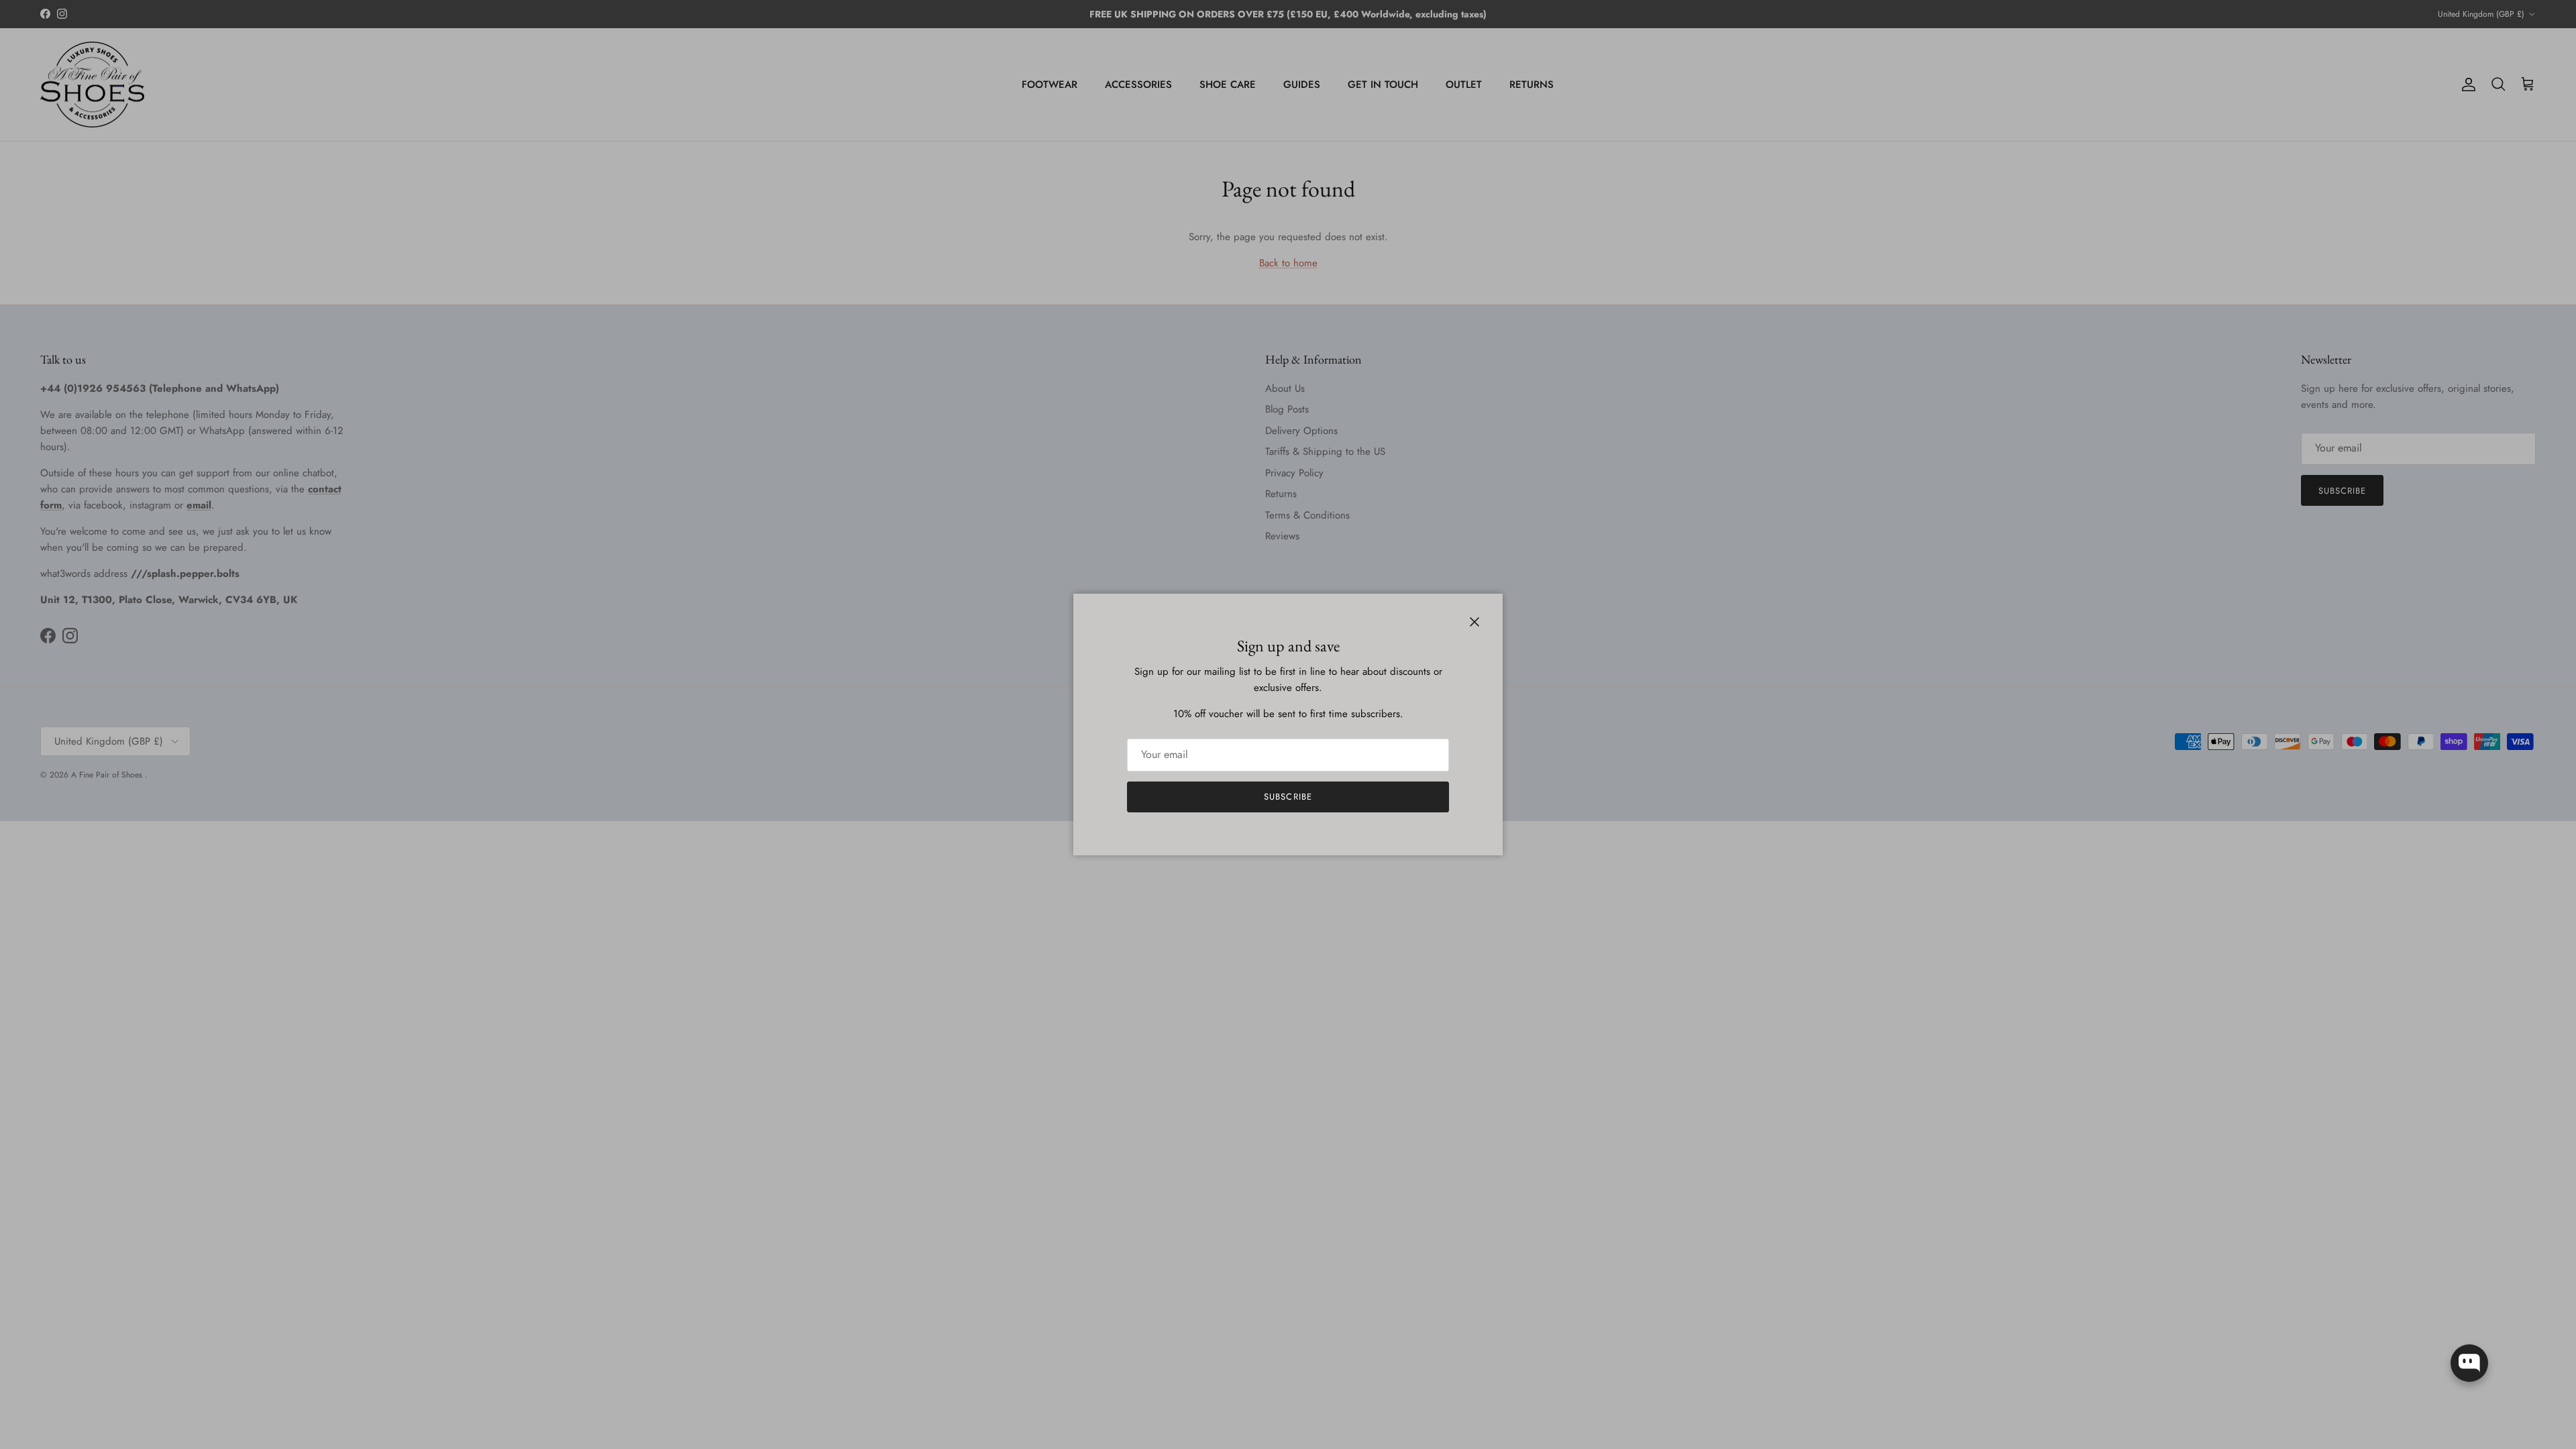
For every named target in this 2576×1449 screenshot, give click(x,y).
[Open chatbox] (2469, 1363)
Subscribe (1288, 797)
